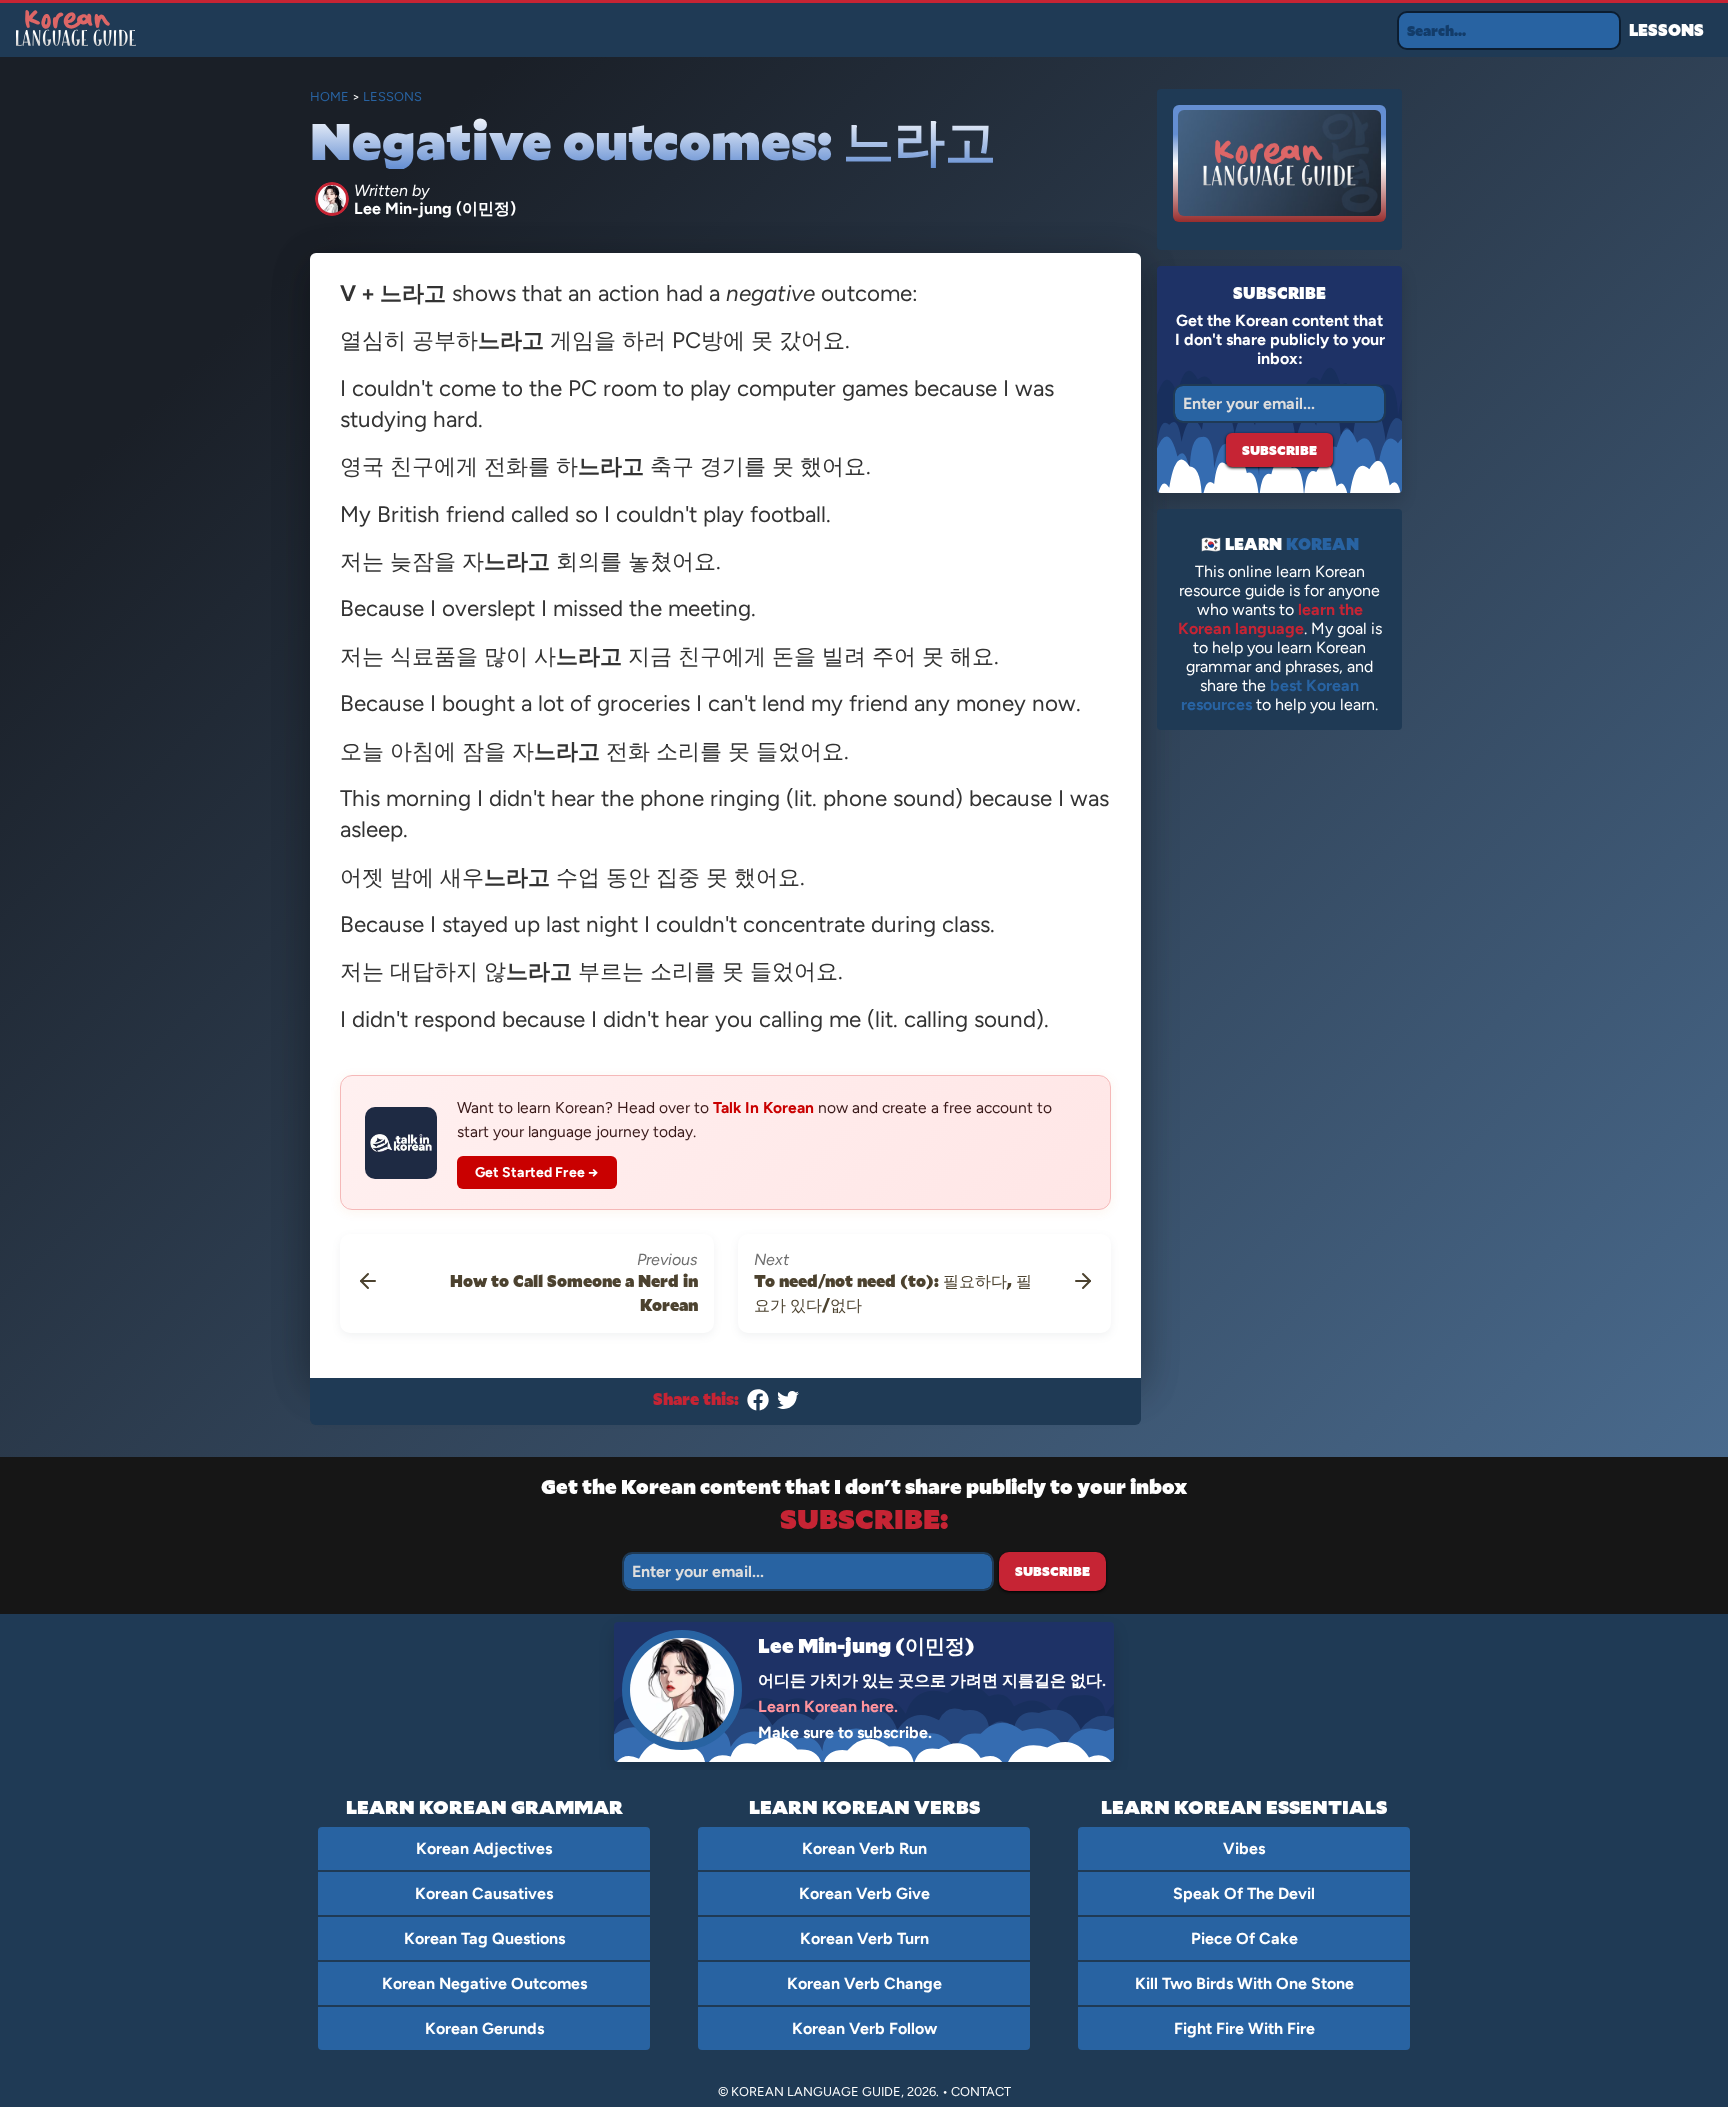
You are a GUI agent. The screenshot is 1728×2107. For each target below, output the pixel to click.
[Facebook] (758, 1404)
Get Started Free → (537, 1172)
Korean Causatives (484, 1893)
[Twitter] (788, 1404)
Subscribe (1279, 450)
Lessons (1666, 29)
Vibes (1244, 1848)
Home (329, 96)
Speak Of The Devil (1244, 1893)
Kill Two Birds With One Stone (1244, 1983)
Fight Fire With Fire (1244, 2028)
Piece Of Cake (1244, 1938)
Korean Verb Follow (864, 2028)
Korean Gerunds (484, 2028)
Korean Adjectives (484, 1848)
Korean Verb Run (864, 1848)
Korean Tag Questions (484, 1938)
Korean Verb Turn (864, 1938)
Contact (981, 2091)
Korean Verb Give (864, 1893)
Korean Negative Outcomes (484, 1983)
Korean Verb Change (864, 1983)
